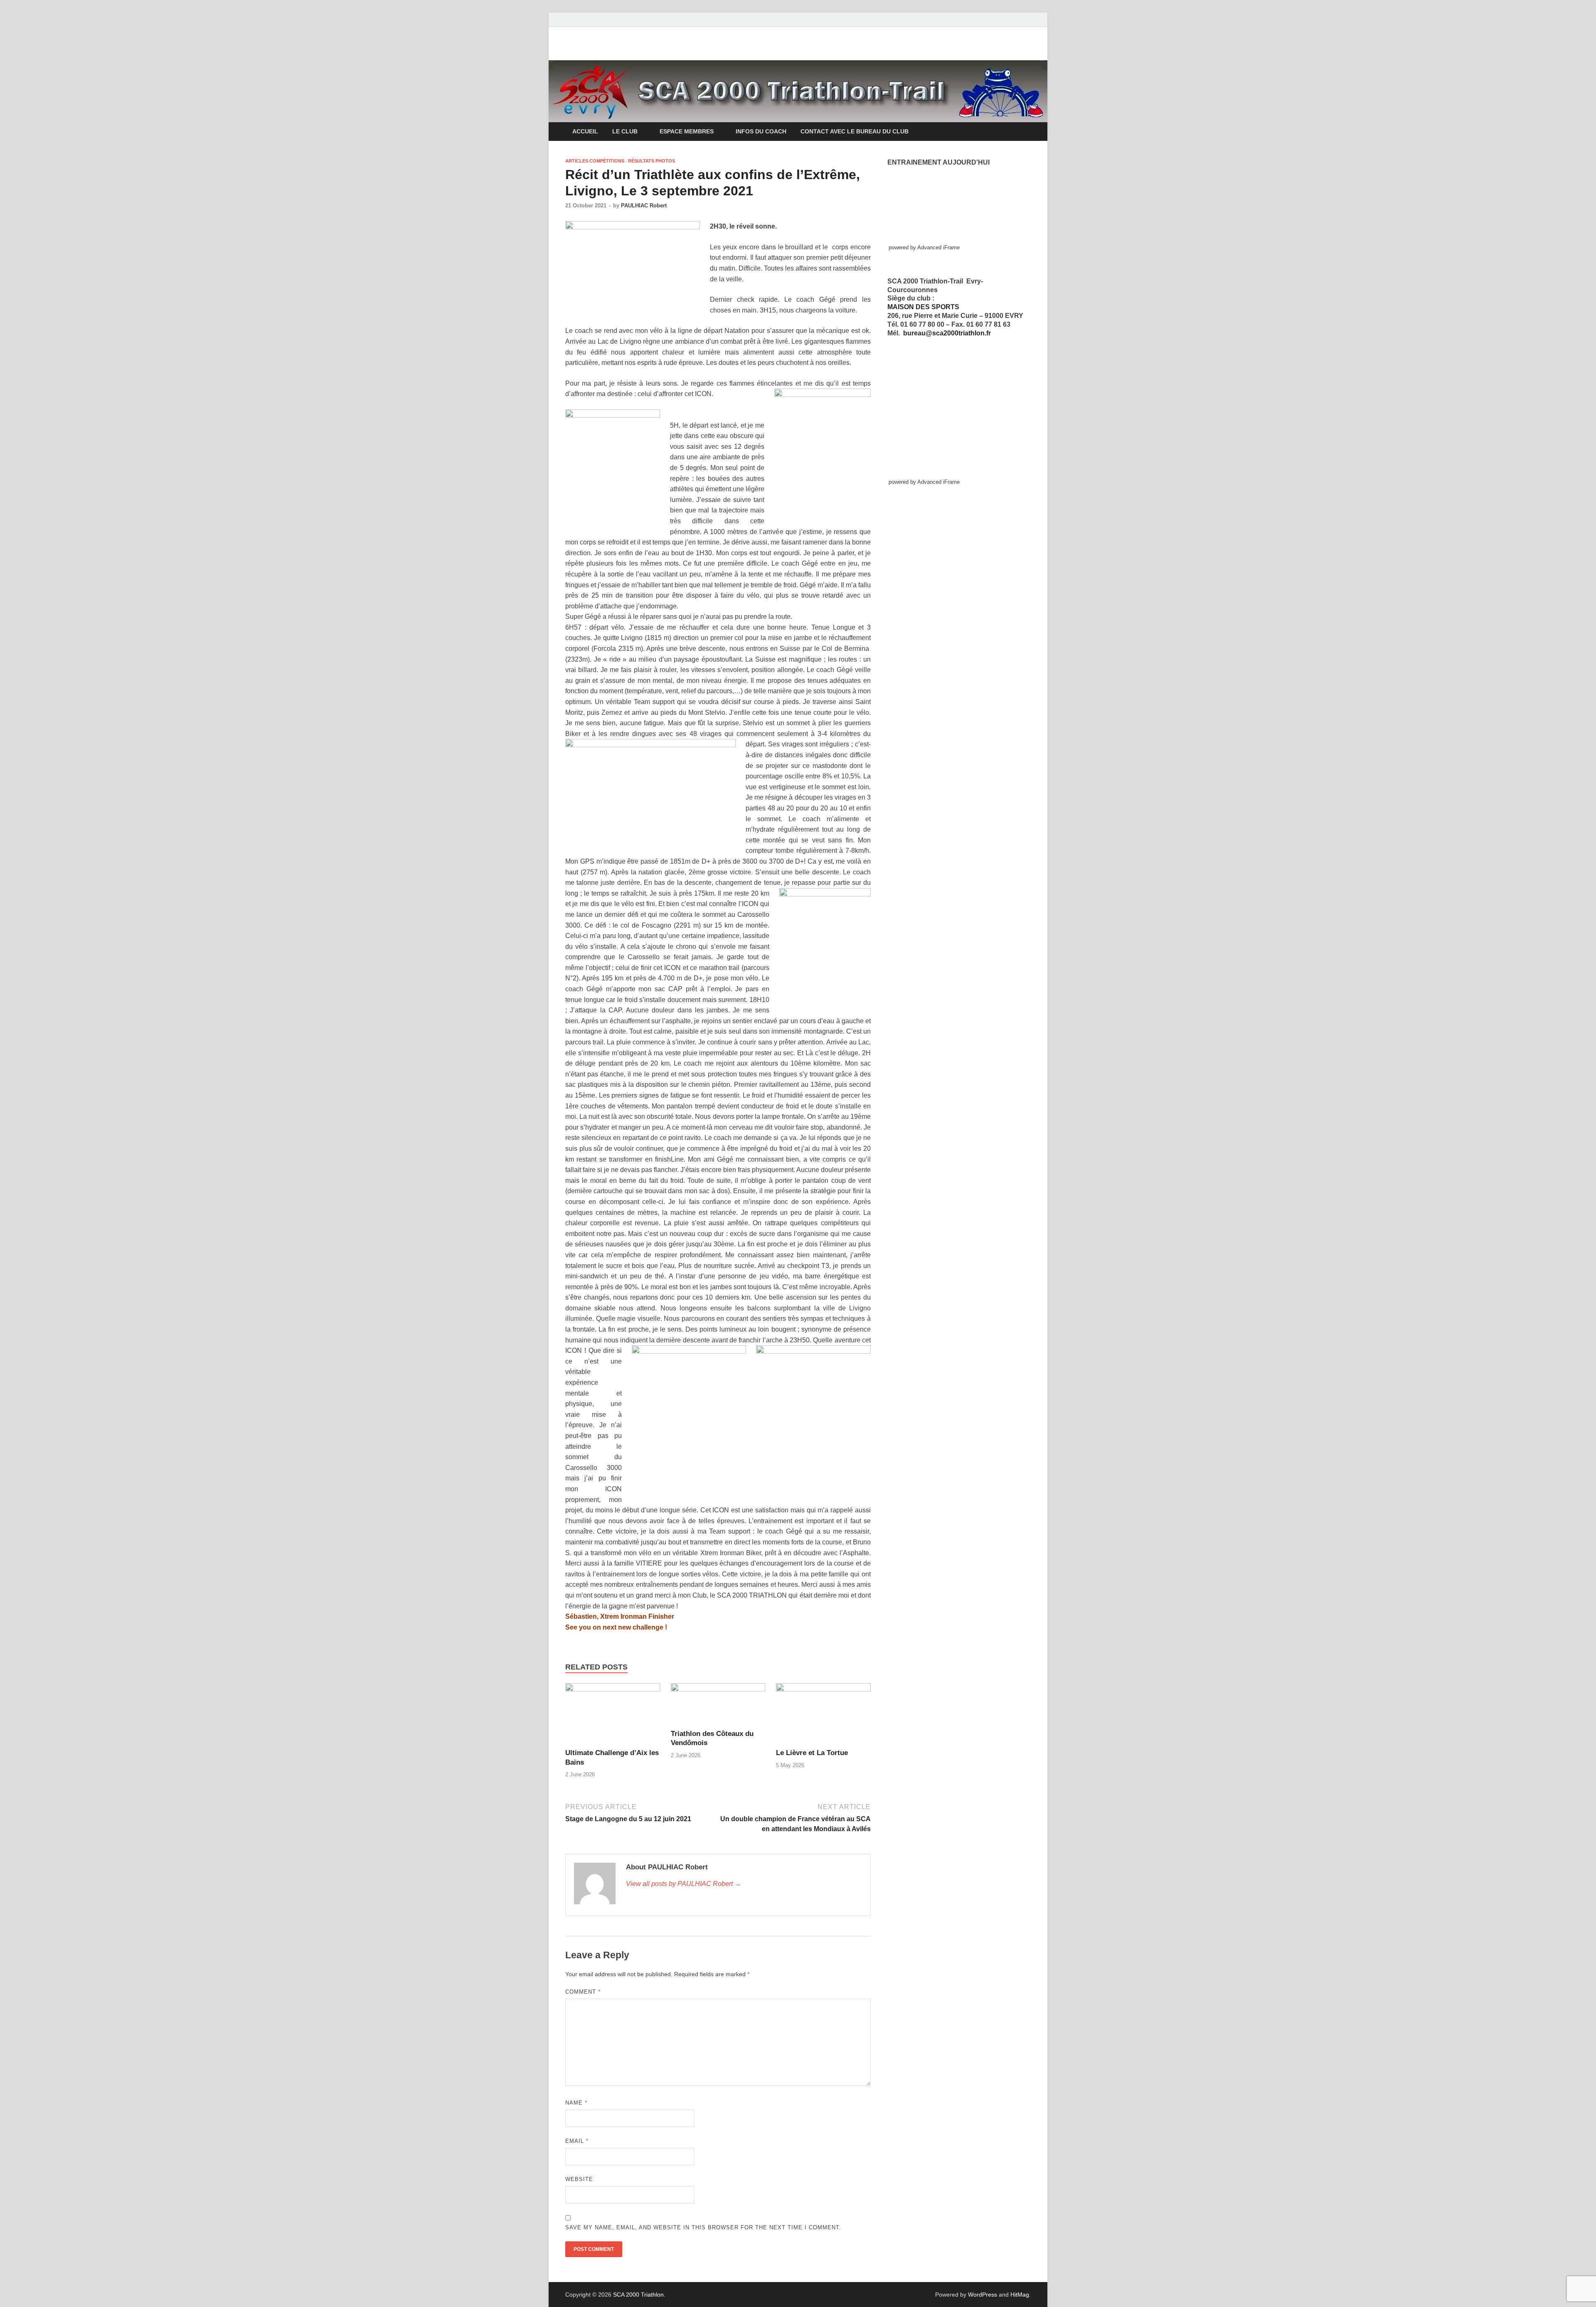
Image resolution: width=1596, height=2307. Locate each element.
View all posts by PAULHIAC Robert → (683, 1884)
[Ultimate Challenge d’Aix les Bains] (613, 1715)
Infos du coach (761, 131)
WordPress (983, 2295)
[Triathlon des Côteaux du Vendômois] (718, 1706)
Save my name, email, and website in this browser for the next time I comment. (703, 2227)
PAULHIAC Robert (644, 206)
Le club (625, 131)
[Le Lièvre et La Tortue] (823, 1715)
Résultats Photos (651, 161)
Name (576, 2103)
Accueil (585, 131)
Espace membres (687, 131)
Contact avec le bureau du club (855, 131)
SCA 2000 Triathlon (638, 2295)
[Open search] (1027, 132)
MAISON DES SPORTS (923, 307)
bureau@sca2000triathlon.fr (947, 333)
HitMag (1020, 2295)
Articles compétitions (595, 161)
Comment (583, 1992)
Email (577, 2141)
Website (579, 2179)
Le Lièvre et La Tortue (812, 1753)
